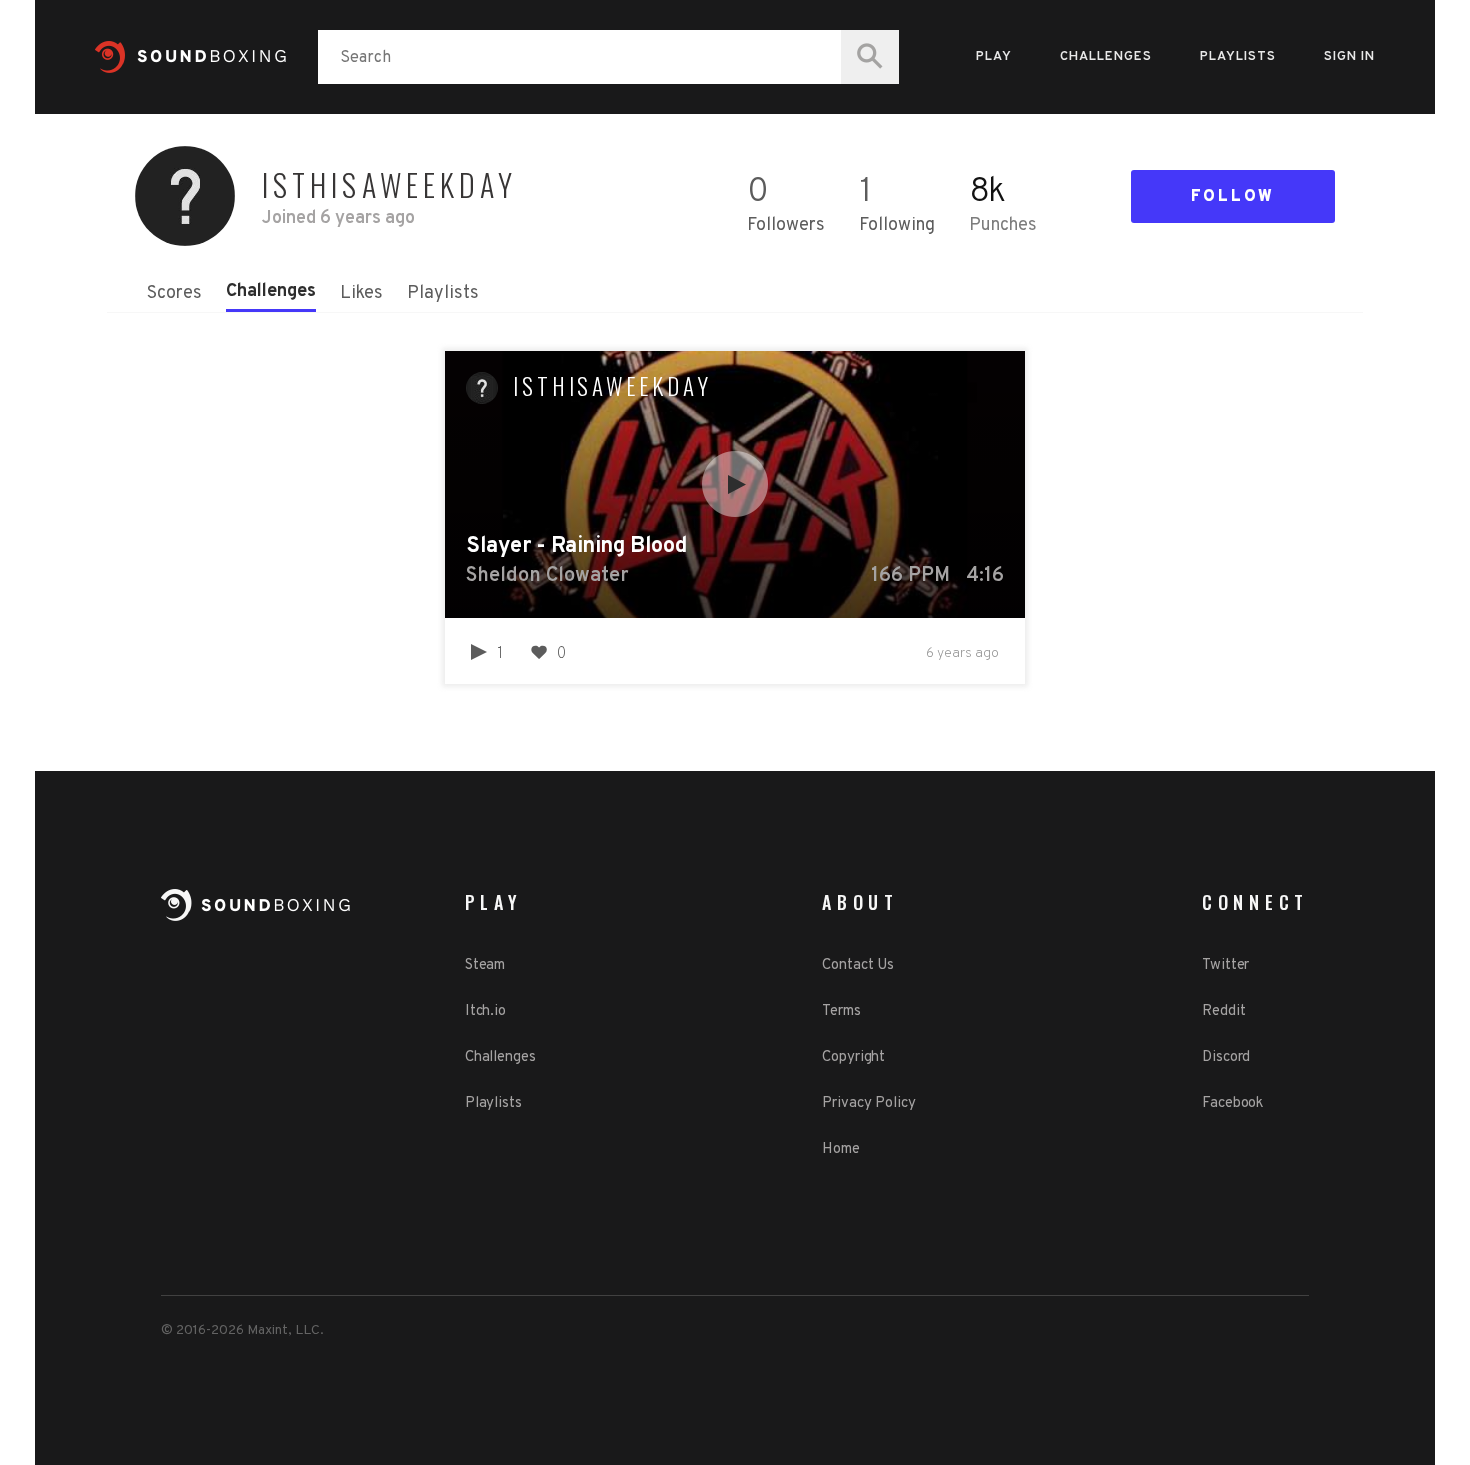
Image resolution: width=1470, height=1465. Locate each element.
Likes (361, 293)
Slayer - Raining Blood (576, 546)
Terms (841, 1011)
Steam (485, 965)
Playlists (1238, 57)
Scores (174, 293)
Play (994, 57)
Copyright (853, 1057)
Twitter (1225, 965)
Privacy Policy (869, 1103)
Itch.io (485, 1011)
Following (897, 225)
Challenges (1106, 57)
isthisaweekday (612, 386)
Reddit (1223, 1011)
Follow (1233, 197)
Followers (786, 225)
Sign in (1349, 57)
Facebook (1232, 1103)
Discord (1226, 1057)
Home (841, 1149)
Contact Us (858, 965)
